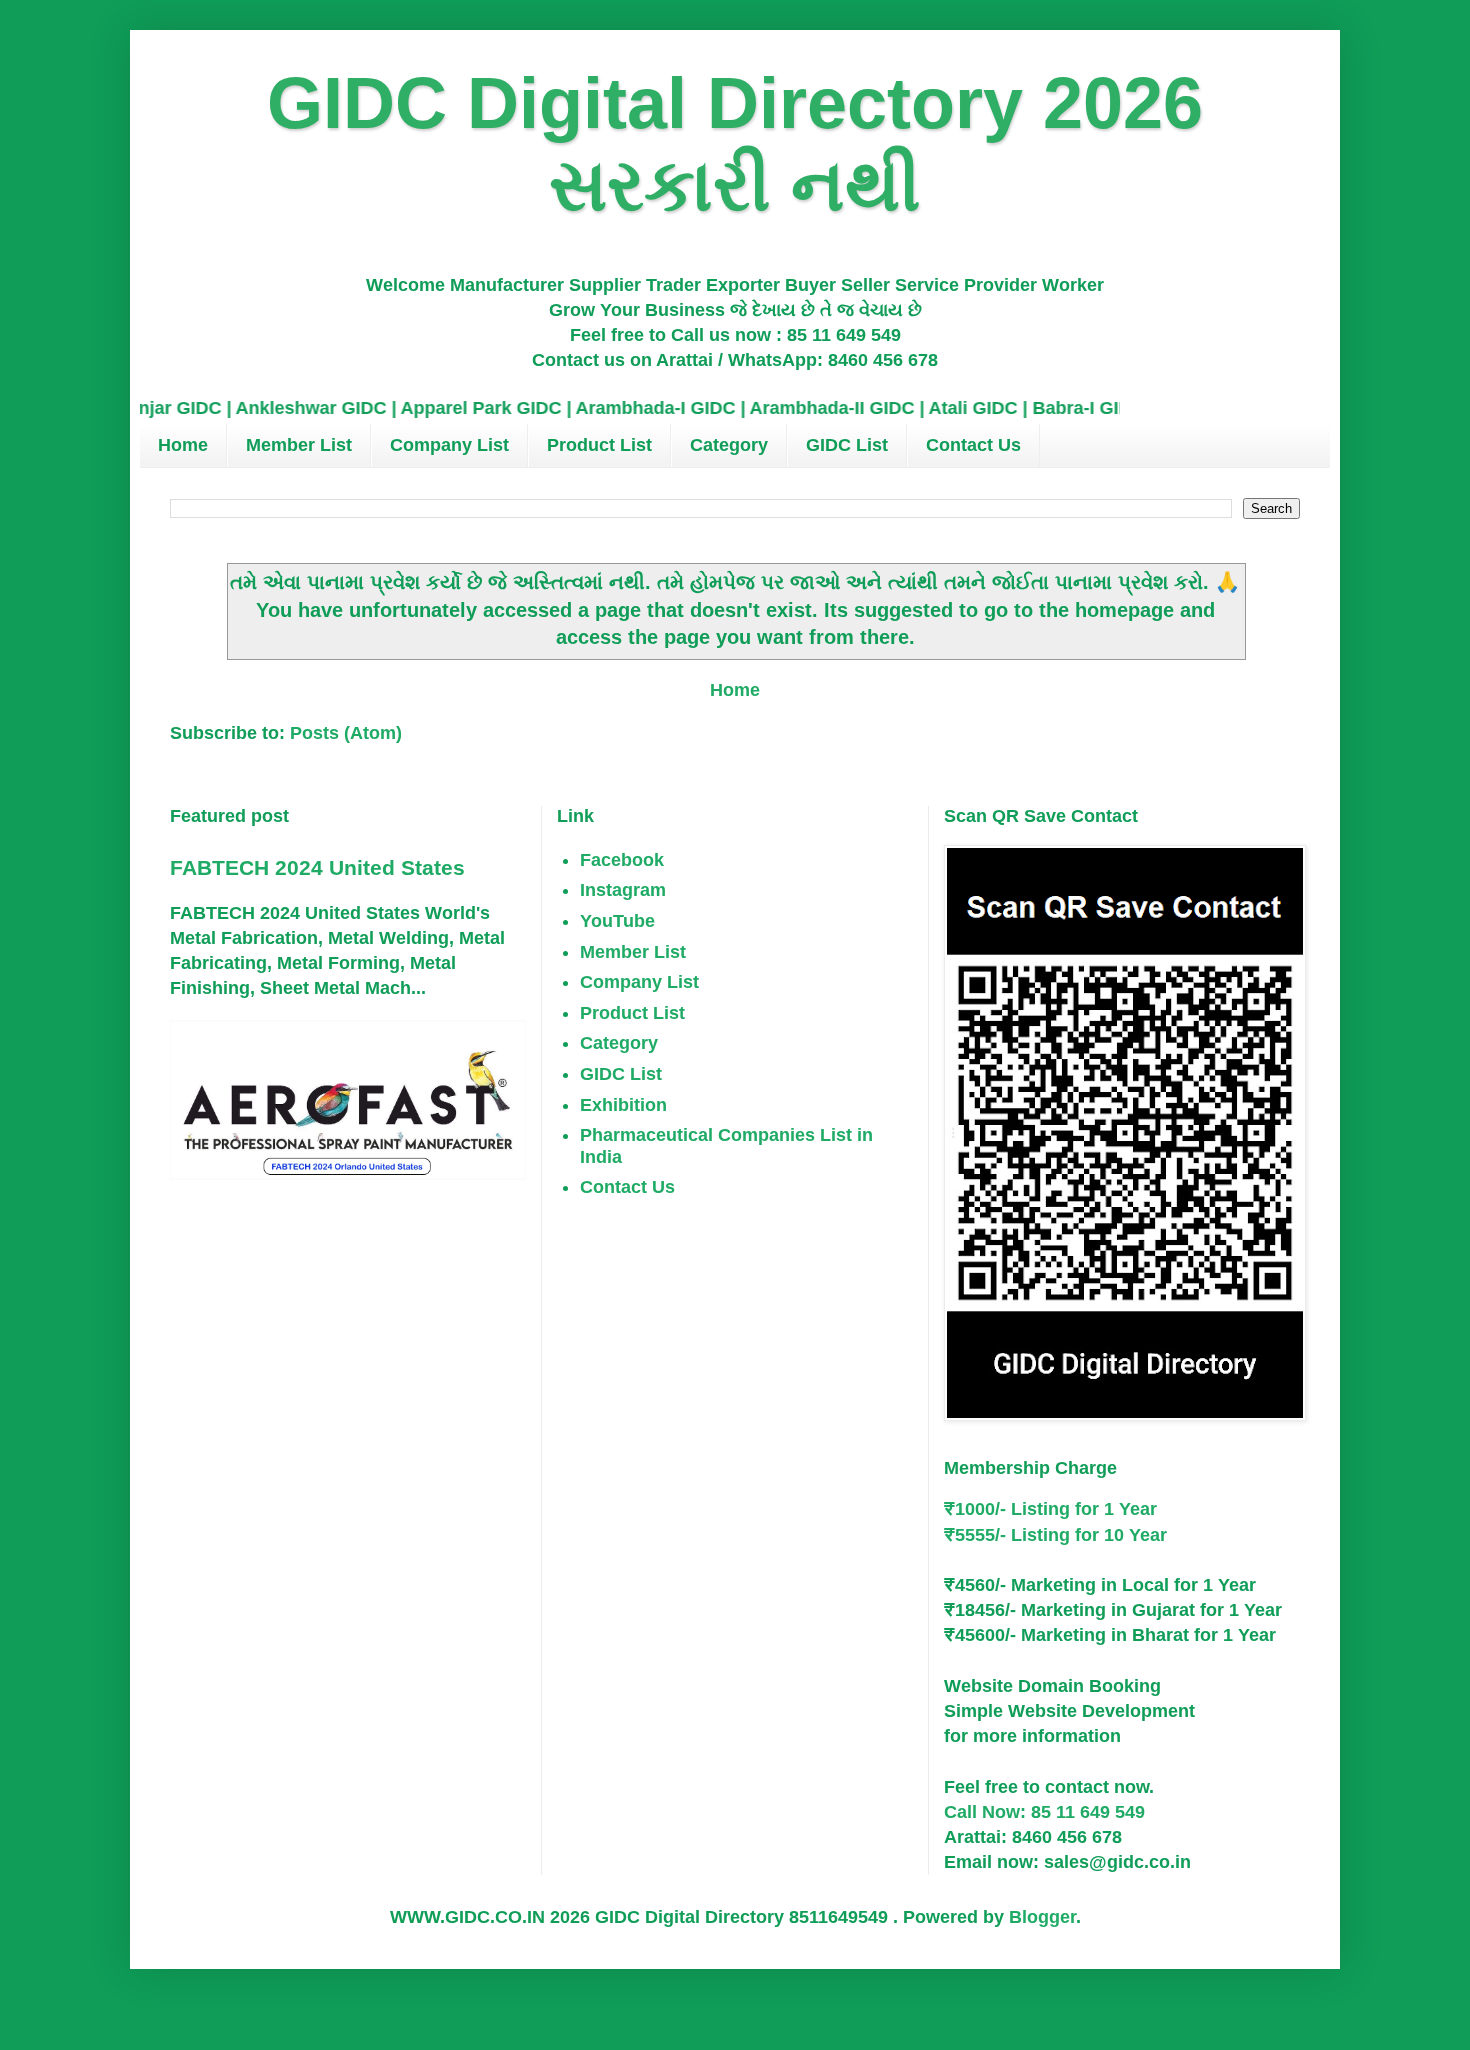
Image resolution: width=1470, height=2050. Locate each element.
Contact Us (973, 445)
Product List (599, 445)
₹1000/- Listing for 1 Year (1050, 1509)
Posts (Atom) (346, 733)
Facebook (622, 860)
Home (183, 445)
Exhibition (623, 1105)
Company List (449, 445)
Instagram (623, 890)
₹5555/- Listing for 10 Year (1055, 1535)
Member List (299, 445)
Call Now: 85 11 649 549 (1044, 1812)
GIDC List (847, 445)
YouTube (617, 921)
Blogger (1042, 1917)
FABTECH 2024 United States (317, 867)
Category (729, 445)
